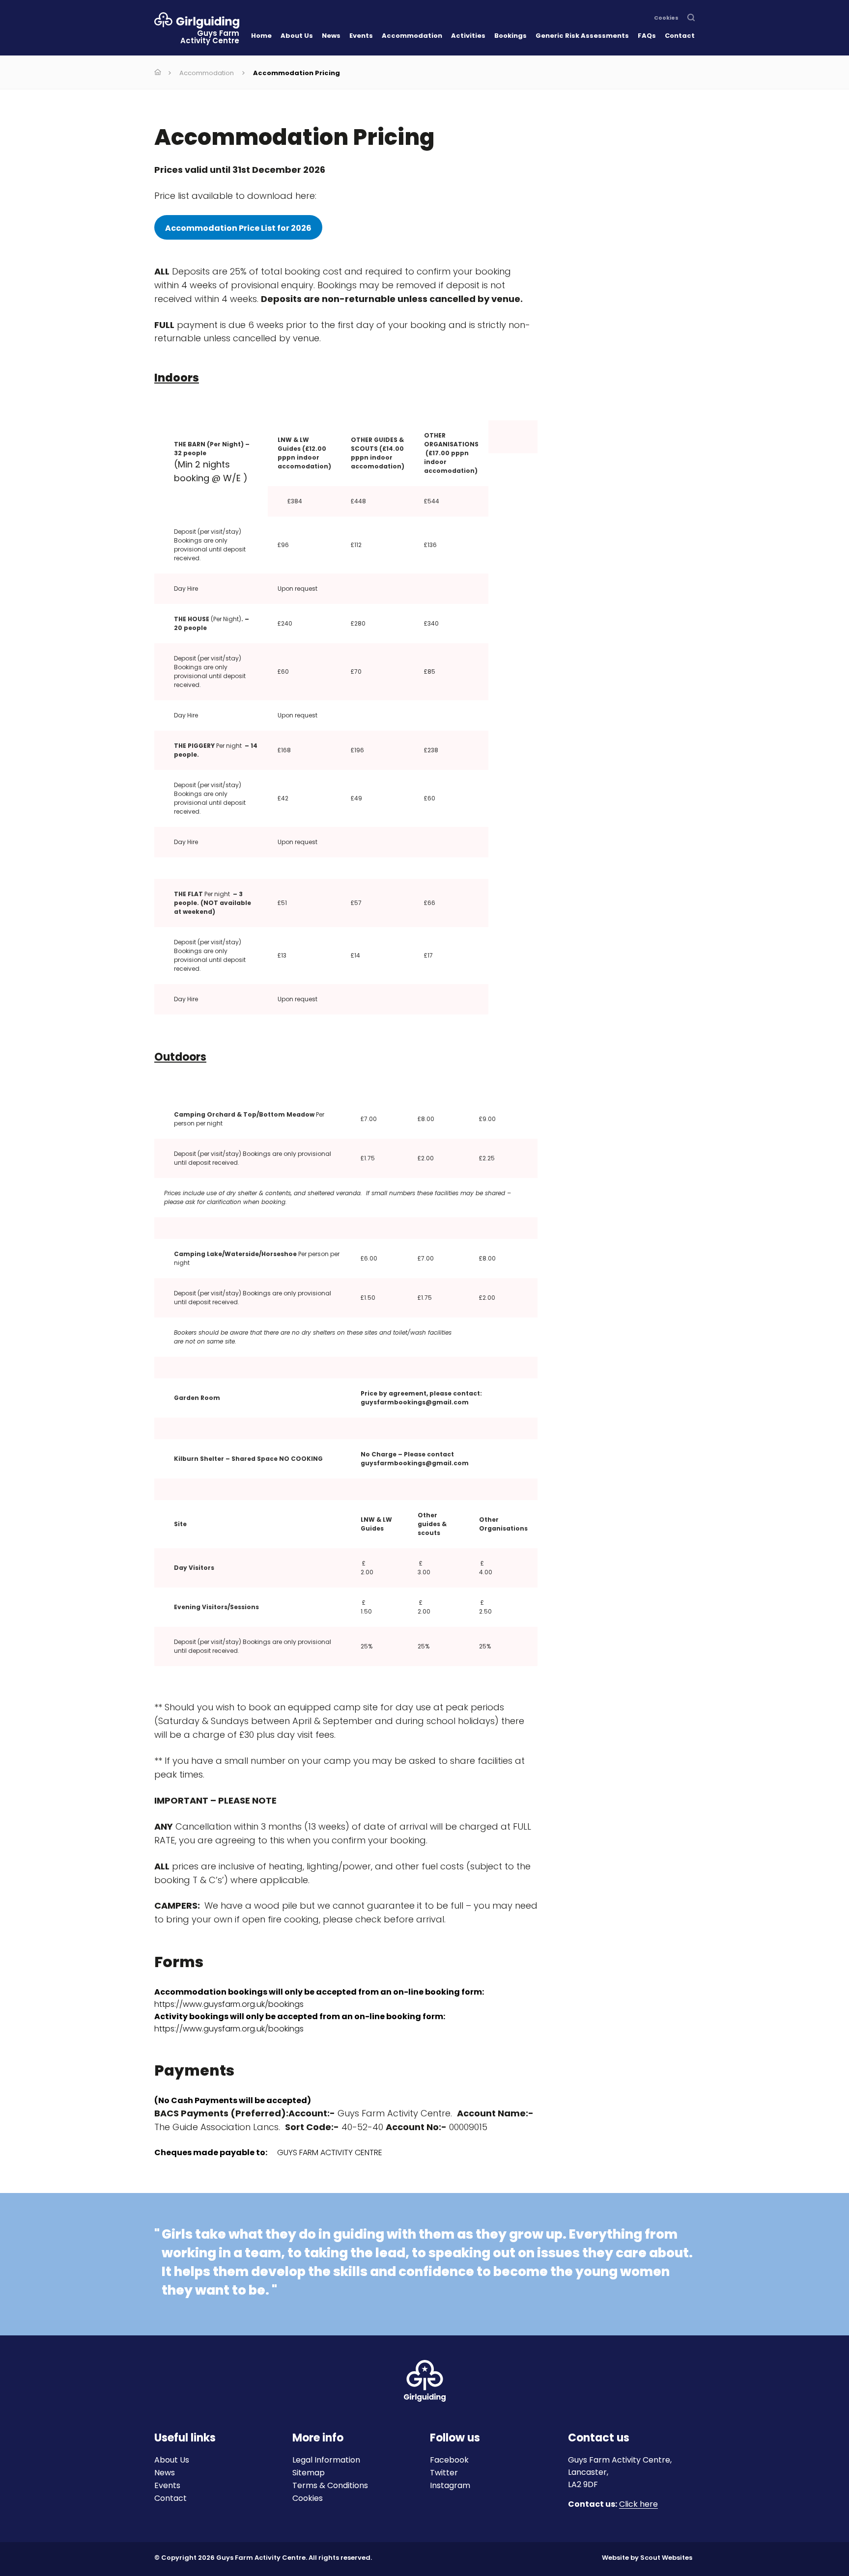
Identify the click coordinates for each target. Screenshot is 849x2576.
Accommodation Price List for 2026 (238, 228)
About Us (297, 36)
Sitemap (309, 2473)
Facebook (449, 2460)
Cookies (666, 18)
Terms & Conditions (330, 2485)
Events (361, 36)
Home (261, 36)
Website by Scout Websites (647, 2558)
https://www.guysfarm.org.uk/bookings (229, 2029)
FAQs (647, 36)
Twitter (444, 2473)
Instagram (450, 2485)
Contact (680, 36)
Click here (638, 2505)
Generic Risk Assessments (582, 36)
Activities (468, 36)
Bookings (510, 36)
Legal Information (326, 2460)
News (331, 36)
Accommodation (412, 36)
